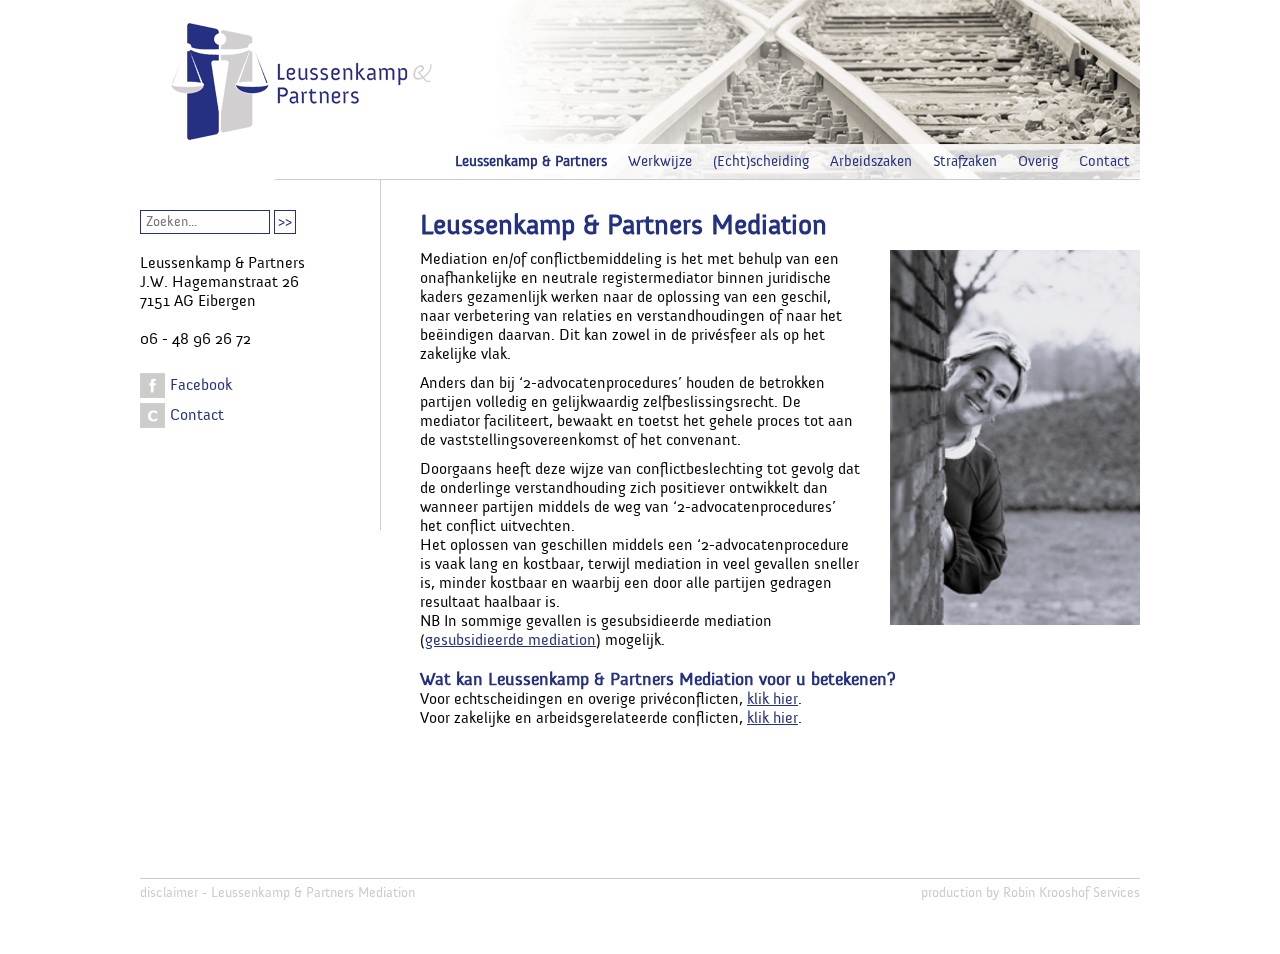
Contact (1104, 161)
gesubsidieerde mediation (510, 640)
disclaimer (169, 893)
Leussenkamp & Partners (531, 161)
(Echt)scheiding (761, 161)
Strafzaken (965, 161)
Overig (1038, 161)
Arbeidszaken (871, 161)
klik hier (772, 699)
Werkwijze (660, 161)
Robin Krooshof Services (1071, 893)
